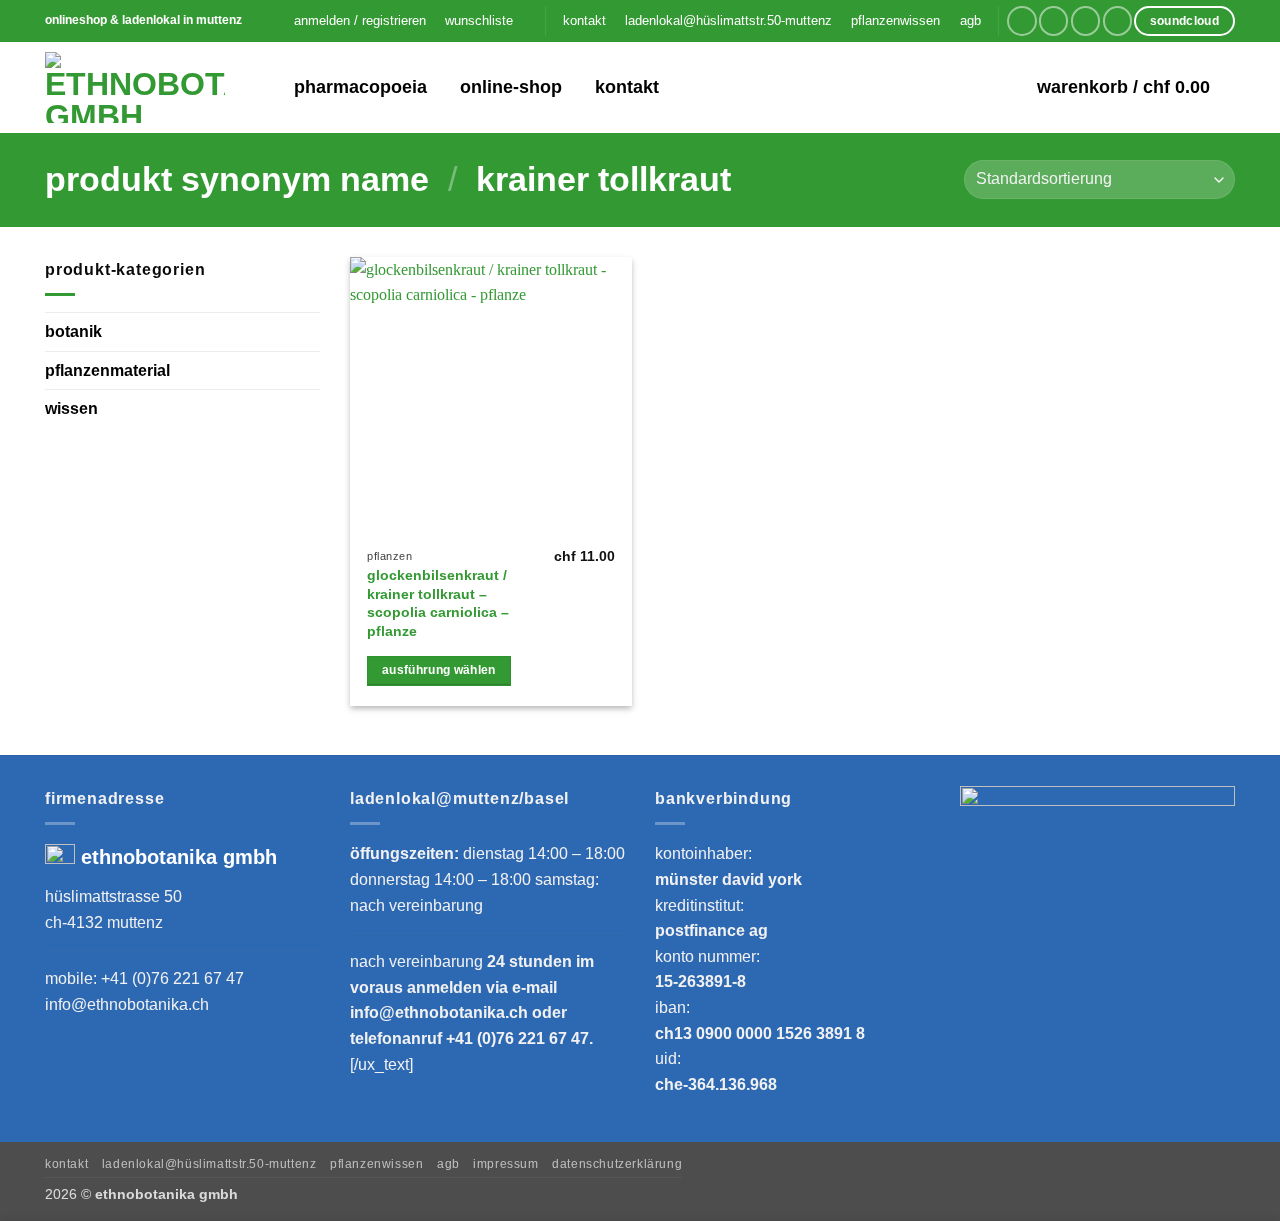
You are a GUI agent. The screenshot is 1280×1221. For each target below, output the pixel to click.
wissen (71, 408)
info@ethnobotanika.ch (127, 1004)
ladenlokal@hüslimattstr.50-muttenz (728, 20)
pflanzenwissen (895, 20)
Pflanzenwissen (377, 1164)
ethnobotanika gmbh (179, 857)
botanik (73, 331)
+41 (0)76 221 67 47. (519, 1038)
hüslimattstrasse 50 (113, 896)
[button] (359, 21)
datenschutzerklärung (617, 1164)
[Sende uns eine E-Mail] (1085, 20)
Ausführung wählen (439, 670)
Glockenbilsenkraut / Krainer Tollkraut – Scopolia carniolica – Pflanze (438, 603)
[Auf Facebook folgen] (1021, 20)
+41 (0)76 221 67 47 (172, 978)
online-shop (511, 87)
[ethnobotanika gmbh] (135, 87)
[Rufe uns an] (1117, 20)
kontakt (584, 20)
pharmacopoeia (360, 87)
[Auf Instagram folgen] (1053, 20)
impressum (506, 1164)
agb (970, 20)
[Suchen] (265, 87)
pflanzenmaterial (107, 369)
